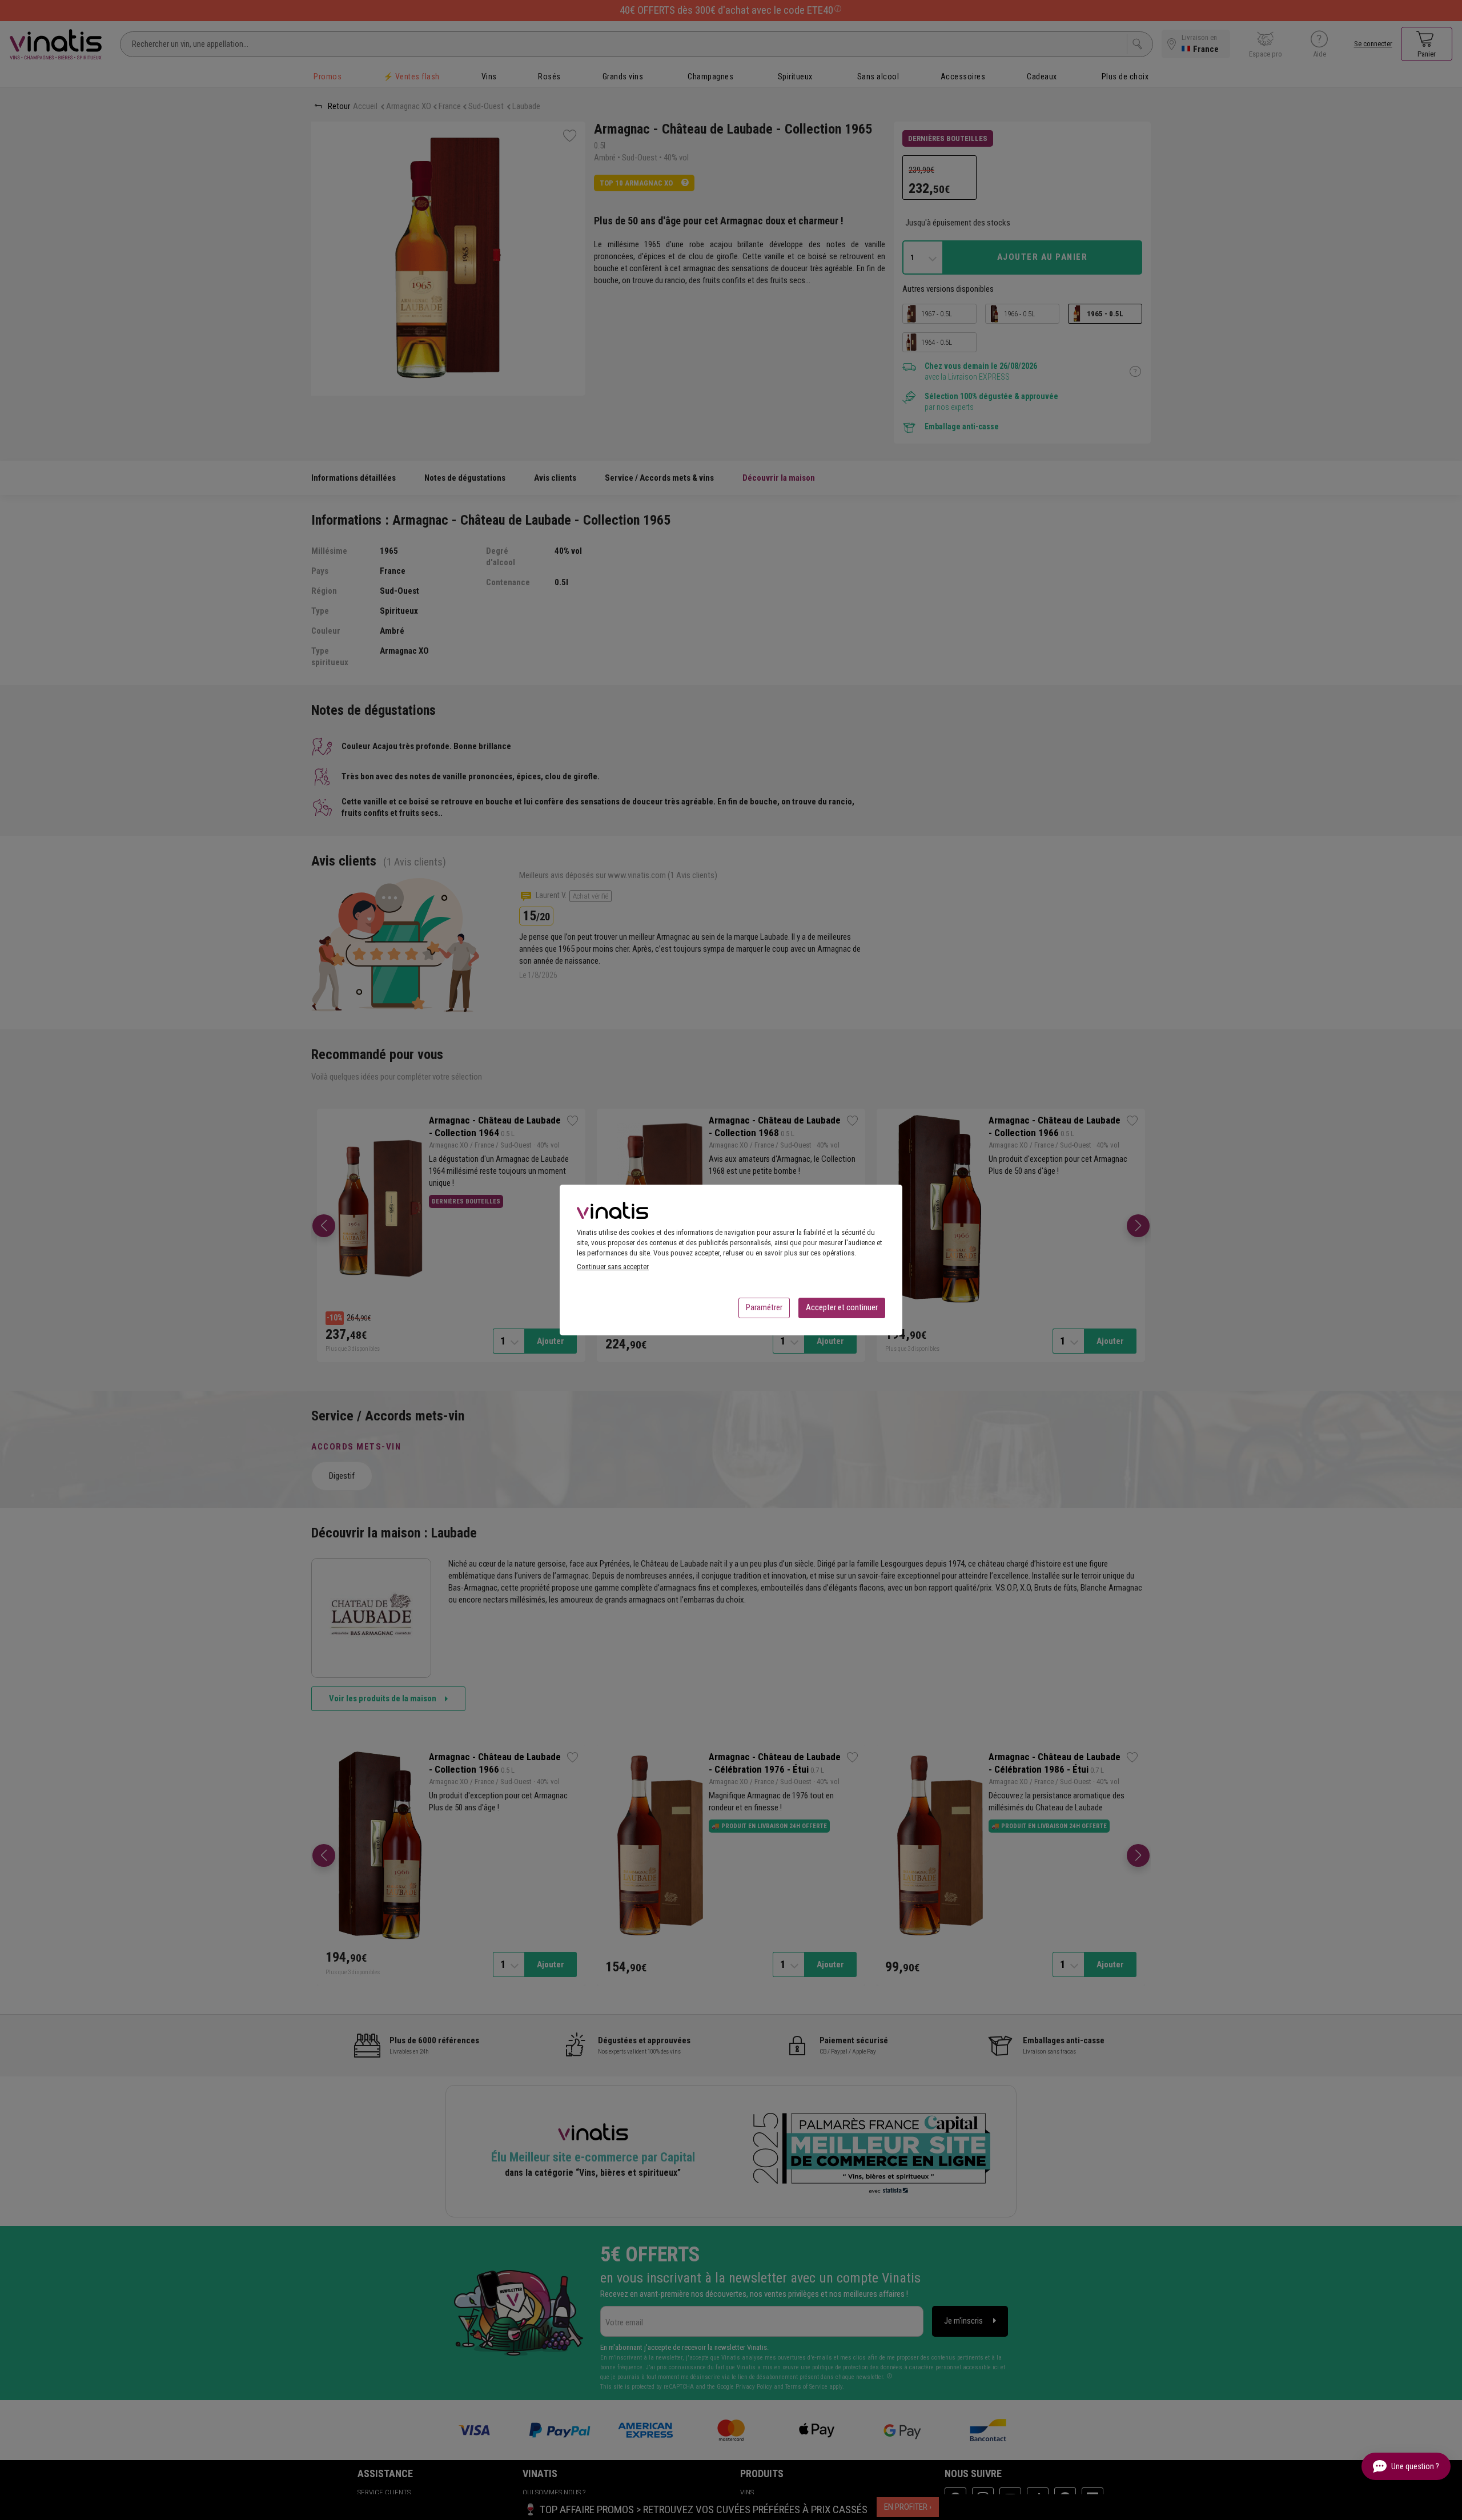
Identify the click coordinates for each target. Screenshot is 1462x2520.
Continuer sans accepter (613, 1267)
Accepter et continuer (842, 1307)
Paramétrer (764, 1307)
